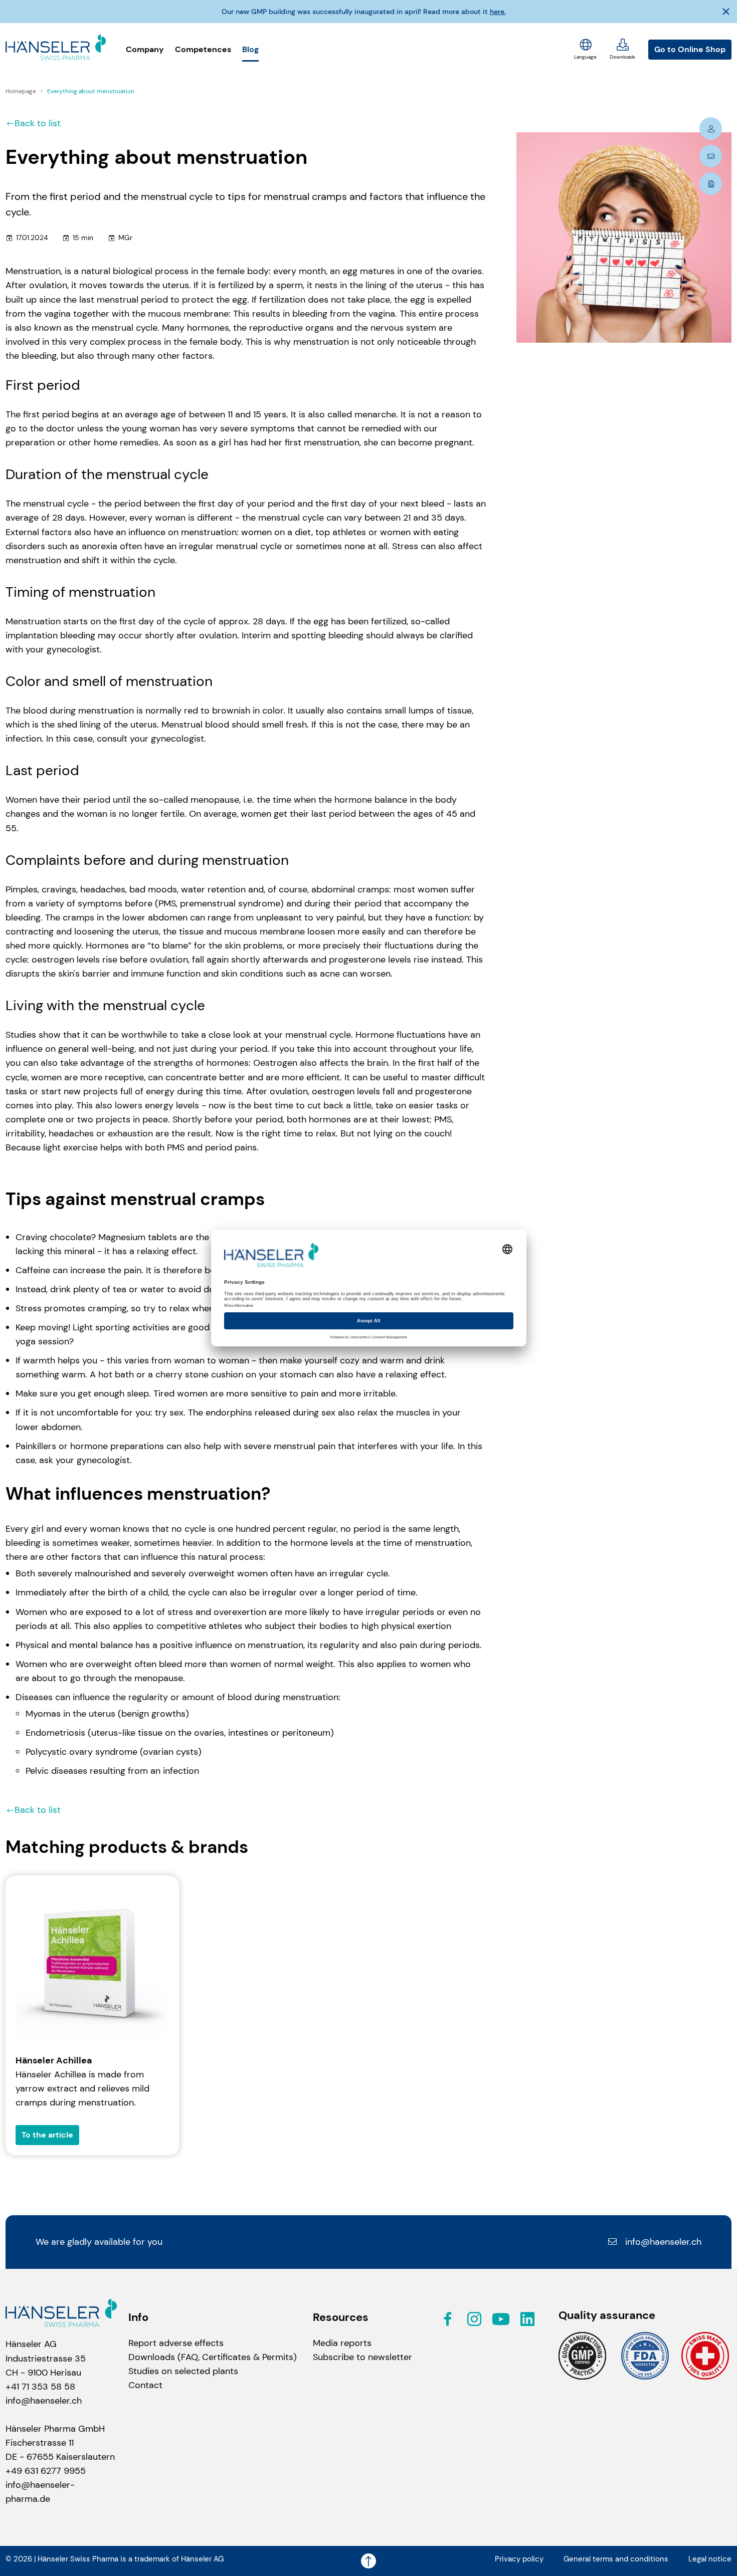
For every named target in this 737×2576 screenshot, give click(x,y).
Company (145, 49)
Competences (203, 49)
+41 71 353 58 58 (40, 2387)
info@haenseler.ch (663, 2242)
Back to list (38, 123)
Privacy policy (519, 2559)
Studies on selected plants (183, 2371)
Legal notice (710, 2559)
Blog (250, 49)
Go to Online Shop (690, 49)
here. (498, 12)
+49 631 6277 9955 (46, 2471)
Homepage (22, 91)
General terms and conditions (616, 2559)
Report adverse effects (176, 2343)
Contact (145, 2385)
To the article (47, 2135)
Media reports (342, 2343)
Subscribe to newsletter (362, 2357)
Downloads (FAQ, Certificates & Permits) (213, 2357)
